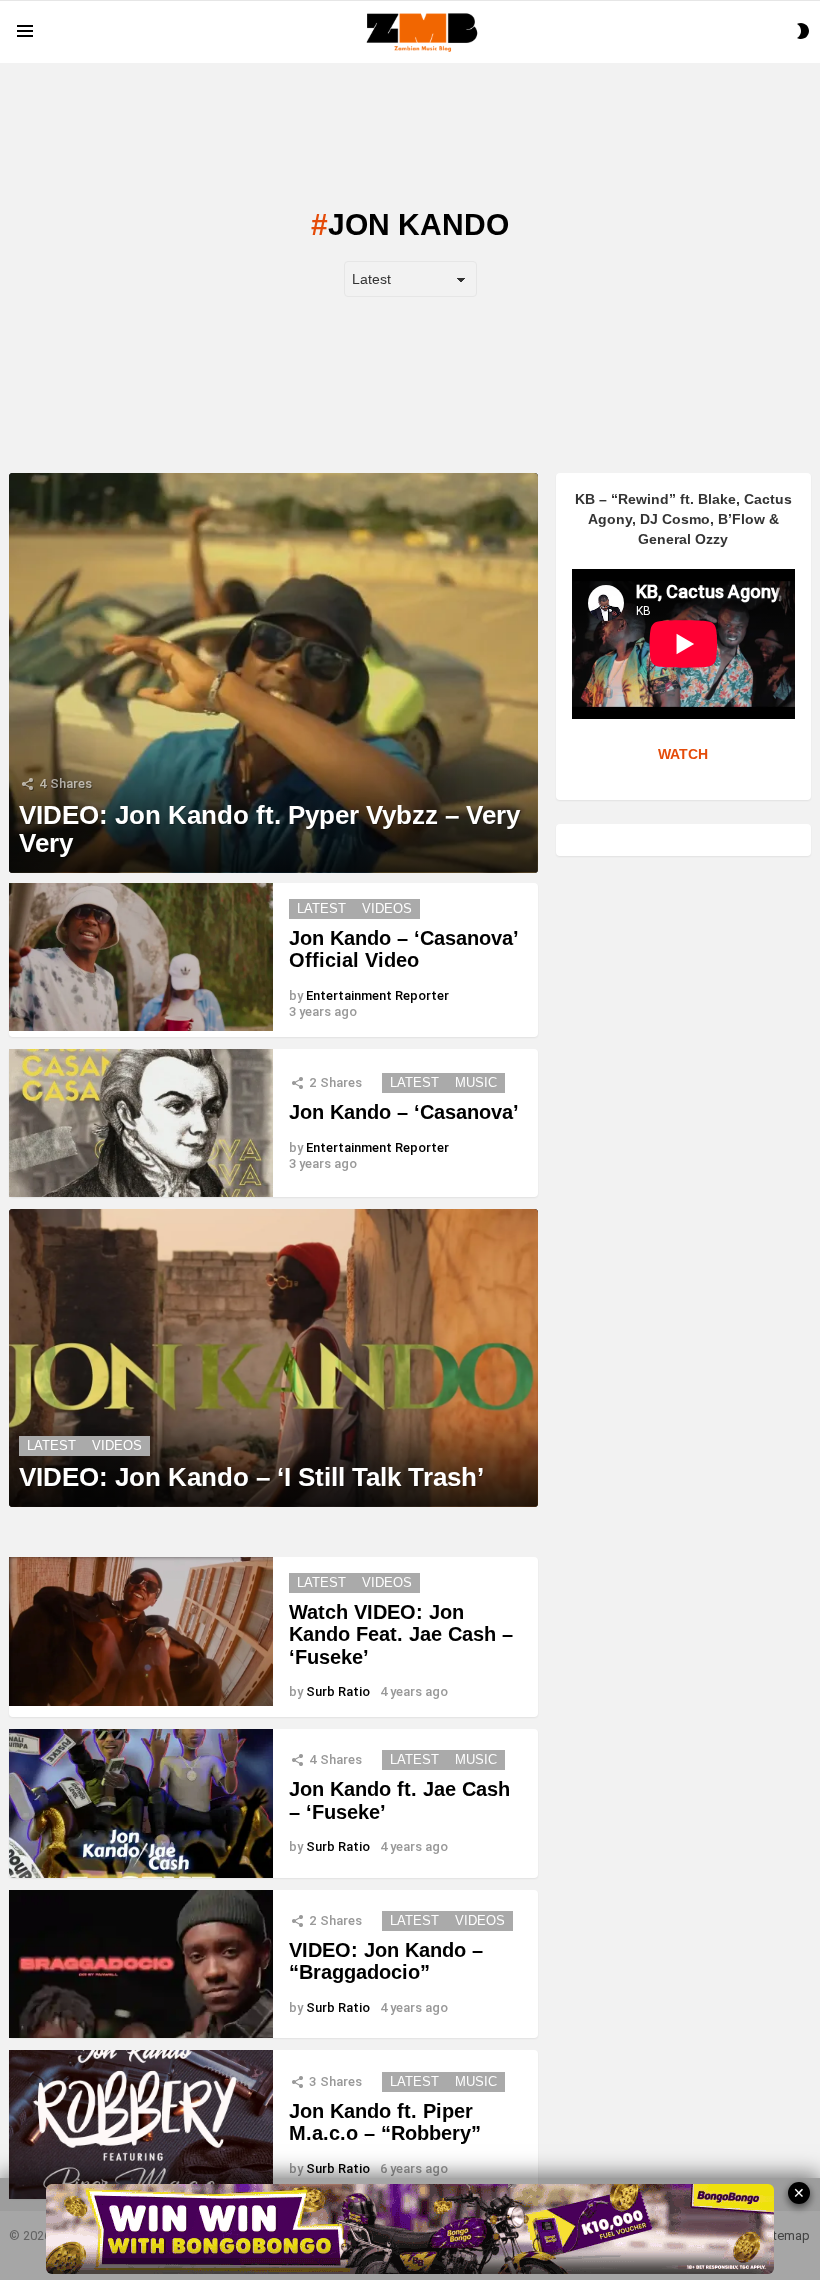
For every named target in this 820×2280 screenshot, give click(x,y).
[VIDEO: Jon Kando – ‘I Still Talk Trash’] (273, 1357)
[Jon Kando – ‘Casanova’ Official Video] (141, 957)
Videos (387, 908)
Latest (321, 908)
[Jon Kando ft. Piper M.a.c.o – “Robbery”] (141, 2124)
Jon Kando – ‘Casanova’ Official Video (403, 949)
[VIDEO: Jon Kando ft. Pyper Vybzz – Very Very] (273, 673)
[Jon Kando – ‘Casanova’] (141, 1123)
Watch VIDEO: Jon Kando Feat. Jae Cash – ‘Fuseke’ (401, 1634)
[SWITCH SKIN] (803, 31)
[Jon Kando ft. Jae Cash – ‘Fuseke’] (141, 1803)
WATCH (683, 754)
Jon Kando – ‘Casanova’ (404, 1112)
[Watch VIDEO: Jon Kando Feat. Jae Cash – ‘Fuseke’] (141, 1631)
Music (476, 1082)
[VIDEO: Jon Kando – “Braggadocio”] (141, 1964)
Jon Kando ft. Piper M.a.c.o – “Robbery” (385, 2122)
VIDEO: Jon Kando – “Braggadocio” (386, 1961)
